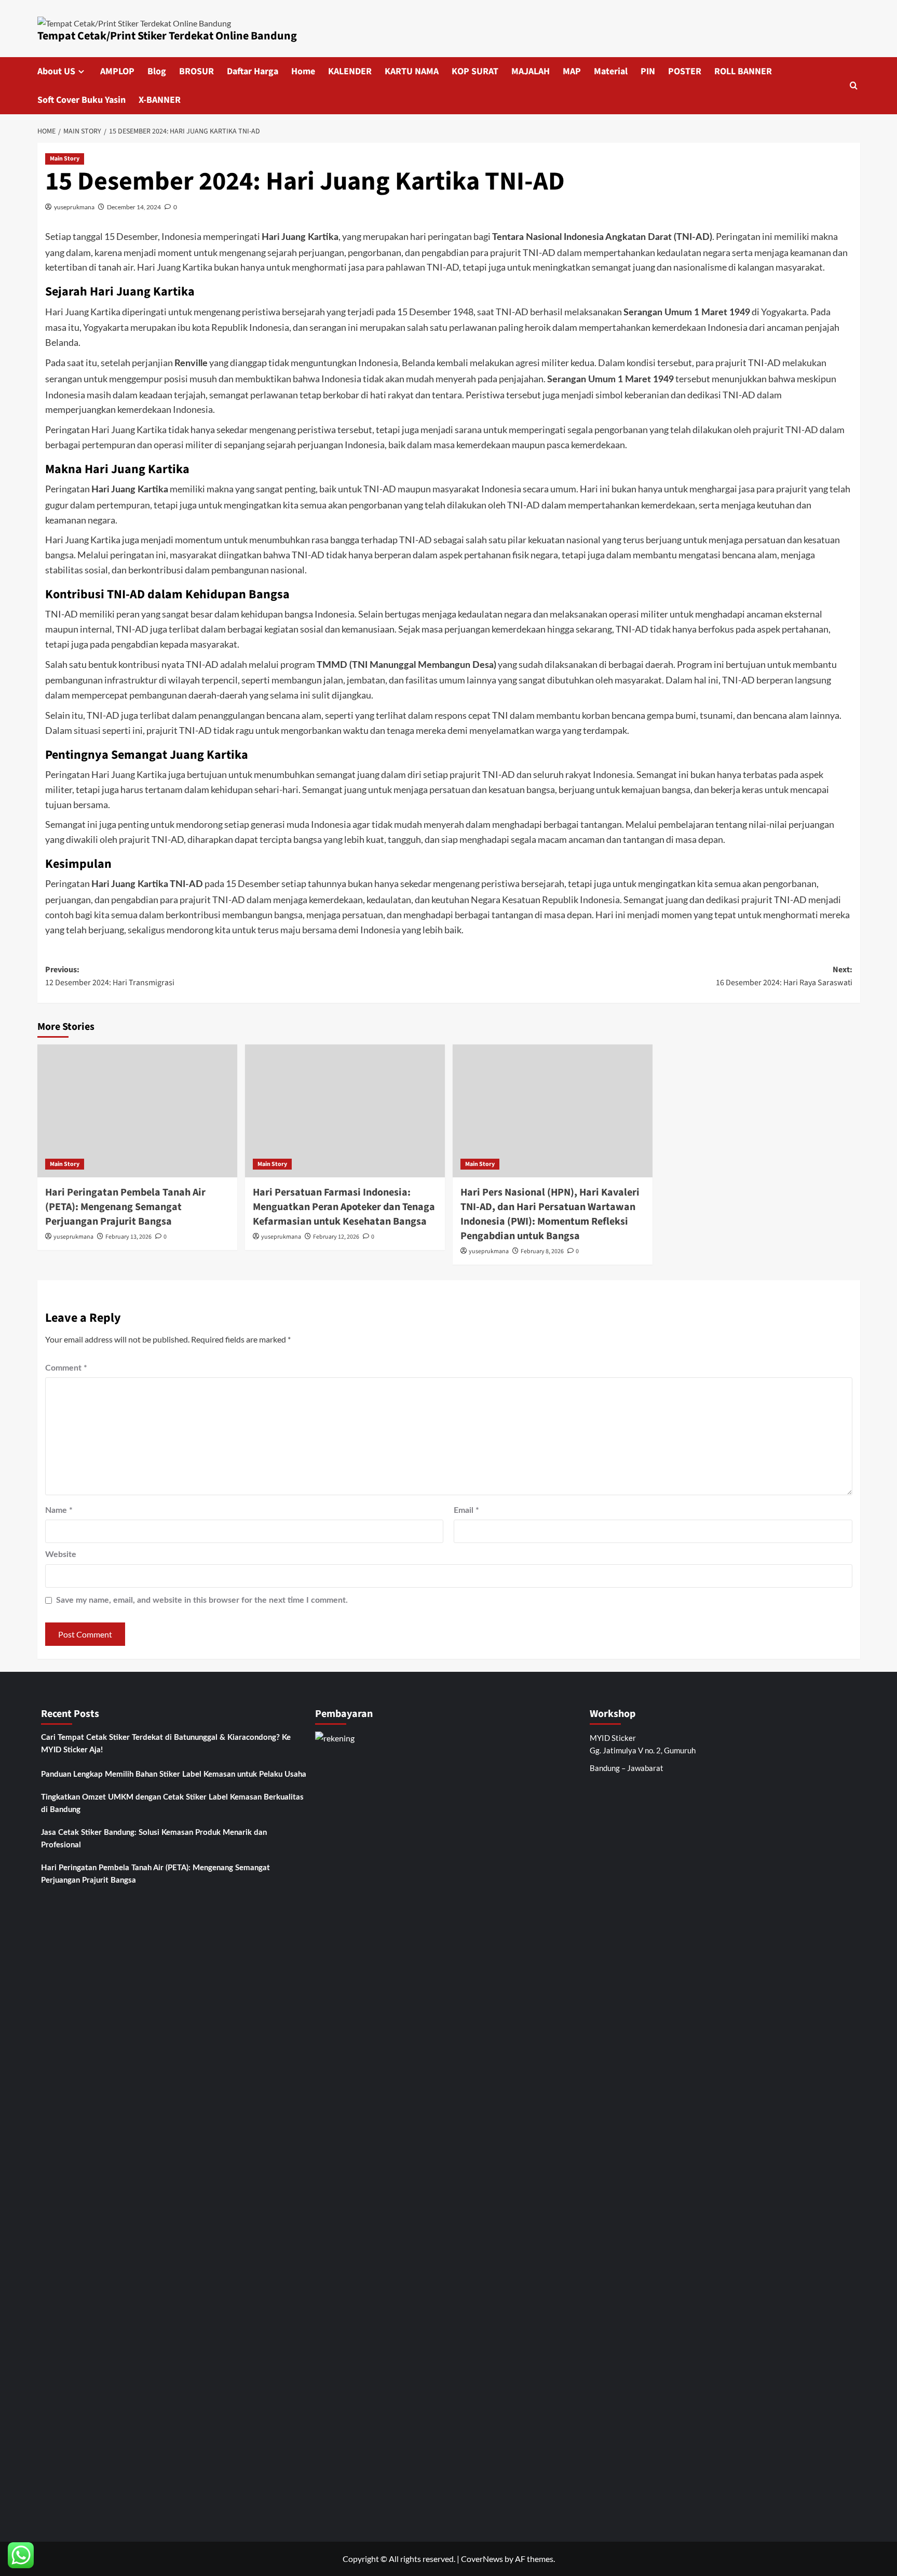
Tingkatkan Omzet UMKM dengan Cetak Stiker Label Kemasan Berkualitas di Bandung (172, 1803)
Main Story (65, 159)
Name (59, 1510)
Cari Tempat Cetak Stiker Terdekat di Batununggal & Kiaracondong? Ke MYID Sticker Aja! (166, 1744)
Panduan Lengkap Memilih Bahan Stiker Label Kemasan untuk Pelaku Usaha (174, 1774)
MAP (572, 71)
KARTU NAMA (412, 71)
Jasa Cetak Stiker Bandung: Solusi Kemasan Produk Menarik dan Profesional (154, 1839)
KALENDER (350, 71)
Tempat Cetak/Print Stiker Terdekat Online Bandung (167, 36)
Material (611, 71)
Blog (157, 71)
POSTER (685, 71)
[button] (854, 85)
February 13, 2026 (128, 1237)
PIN (648, 71)
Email (466, 1510)
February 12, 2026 (336, 1237)
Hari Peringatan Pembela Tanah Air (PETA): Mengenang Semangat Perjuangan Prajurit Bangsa (125, 1207)
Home (303, 71)
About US (56, 71)
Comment (66, 1368)
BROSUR (196, 71)
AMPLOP (117, 71)
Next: (784, 976)
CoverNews (482, 2559)
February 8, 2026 (542, 1251)
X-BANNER (160, 100)
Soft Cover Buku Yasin (81, 100)
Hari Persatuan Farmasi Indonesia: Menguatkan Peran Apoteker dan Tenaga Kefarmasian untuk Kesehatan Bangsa (344, 1207)
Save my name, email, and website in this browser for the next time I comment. (202, 1600)
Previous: (110, 976)
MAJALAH (531, 71)
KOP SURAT (475, 71)
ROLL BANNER (743, 71)
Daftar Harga (253, 71)
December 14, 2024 (134, 207)
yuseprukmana (74, 207)
